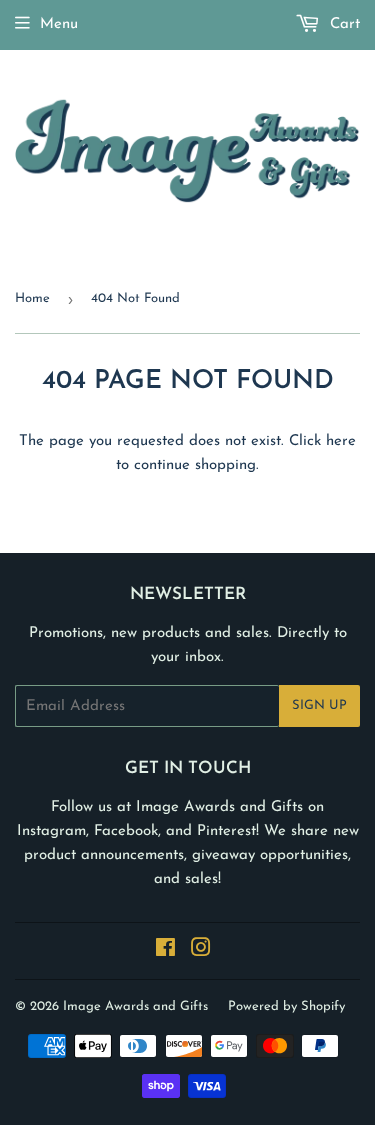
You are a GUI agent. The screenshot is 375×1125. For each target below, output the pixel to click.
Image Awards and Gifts (135, 1006)
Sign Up (319, 705)
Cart (342, 24)
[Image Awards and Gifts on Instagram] (201, 951)
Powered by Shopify (286, 1006)
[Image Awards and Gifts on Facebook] (165, 951)
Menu (59, 24)
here (341, 441)
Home (32, 298)
